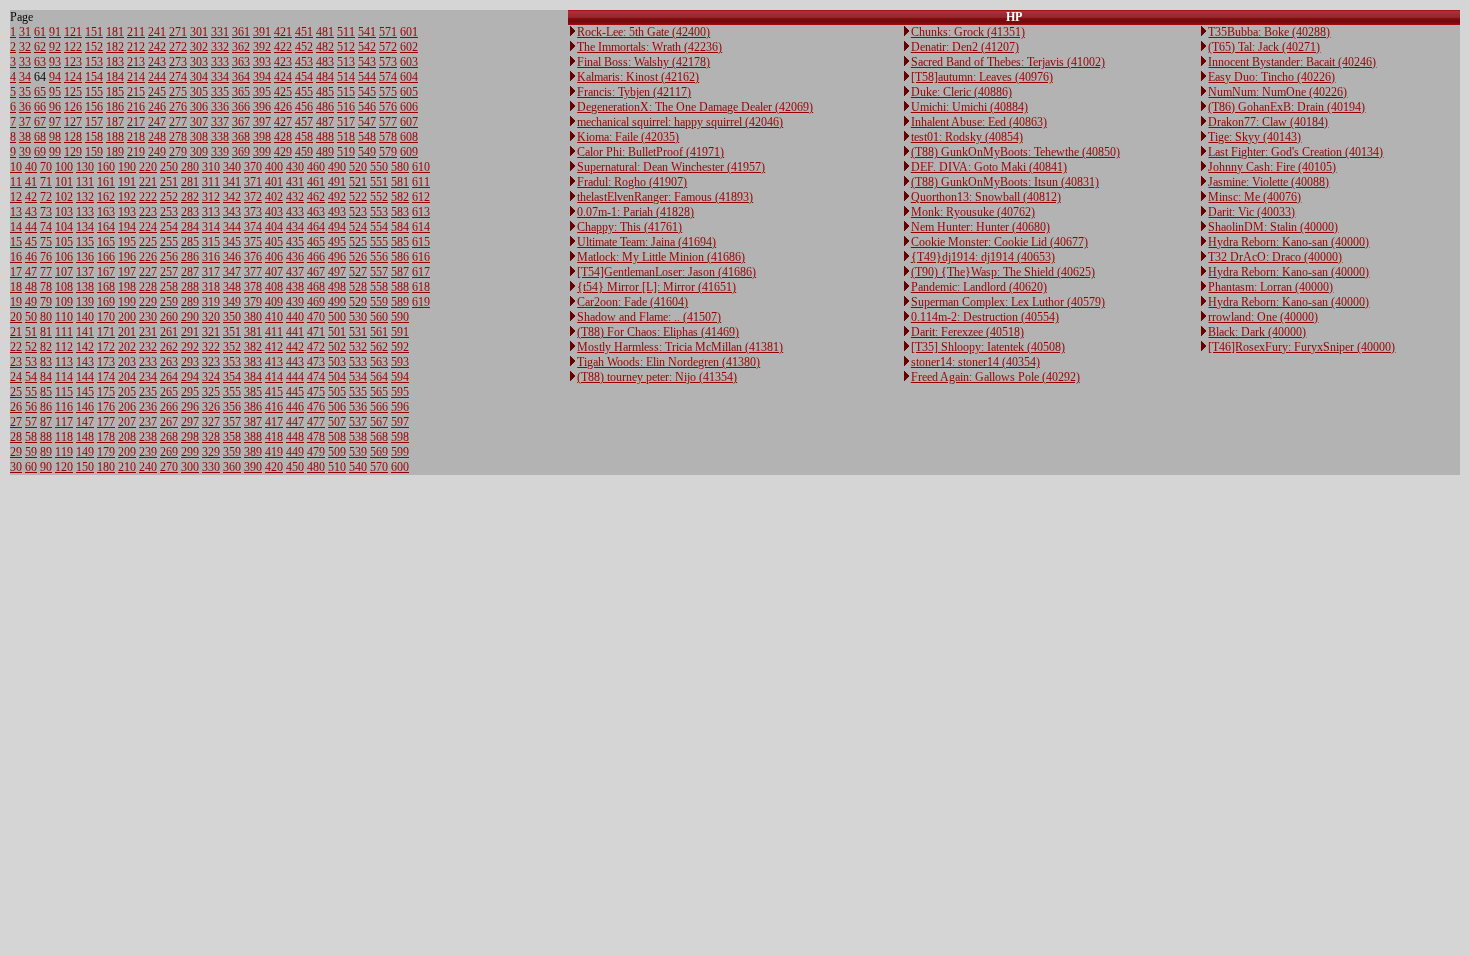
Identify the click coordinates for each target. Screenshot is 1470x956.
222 (148, 197)
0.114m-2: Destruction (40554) (985, 317)
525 (358, 242)
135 (85, 242)
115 (64, 392)
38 (25, 137)
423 (283, 62)
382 (253, 347)
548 (367, 137)
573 (388, 62)
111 (64, 332)
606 (409, 107)
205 (127, 392)
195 (127, 242)
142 (85, 347)
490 (337, 167)
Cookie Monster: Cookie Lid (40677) (999, 242)
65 (40, 92)
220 (148, 167)
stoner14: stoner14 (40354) (975, 362)
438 (295, 287)
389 (253, 452)
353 (232, 362)
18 (16, 287)
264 (169, 377)
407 (274, 272)
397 (262, 122)
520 (358, 167)
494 (337, 227)
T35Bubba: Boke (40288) (1269, 32)
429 (283, 152)
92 (55, 47)
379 (253, 302)
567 (379, 422)
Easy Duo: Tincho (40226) (1271, 77)
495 (337, 242)
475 (316, 392)
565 (379, 392)
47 (31, 272)
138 (85, 287)
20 (16, 317)
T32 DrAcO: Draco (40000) (1275, 257)
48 (31, 287)
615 (421, 242)
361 (241, 32)
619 (421, 302)
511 (346, 32)
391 (262, 32)
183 (115, 62)
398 (262, 137)
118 (64, 437)
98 (55, 137)
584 (400, 227)
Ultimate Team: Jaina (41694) (646, 242)
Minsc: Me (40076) (1254, 197)
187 (115, 122)
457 (304, 122)
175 (106, 392)
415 (274, 392)
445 (295, 392)
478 (316, 437)
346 (232, 257)
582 (400, 197)
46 (31, 257)
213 (136, 62)
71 (46, 182)
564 (379, 377)
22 (16, 347)
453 (304, 62)
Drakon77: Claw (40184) (1268, 122)
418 (274, 437)
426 (283, 107)
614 (421, 227)
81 (46, 332)
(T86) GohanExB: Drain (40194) (1286, 107)
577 (388, 122)
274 (178, 77)
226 (148, 257)
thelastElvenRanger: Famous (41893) (665, 197)
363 (241, 62)
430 (295, 167)
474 (316, 377)
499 (337, 302)
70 (46, 167)
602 (409, 47)
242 (157, 47)
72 (46, 197)
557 (379, 272)
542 (367, 47)
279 (178, 152)
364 (241, 77)
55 (31, 392)
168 (106, 287)
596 (400, 407)
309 (199, 152)
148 (85, 437)
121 (73, 32)
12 (16, 197)
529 (358, 302)
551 (379, 182)
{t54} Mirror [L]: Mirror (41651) (656, 287)
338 (220, 137)
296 (190, 407)
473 (316, 362)
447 (295, 422)
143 (85, 362)
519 (346, 152)
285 (190, 242)
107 (64, 272)
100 (64, 167)
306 (199, 107)
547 (367, 122)
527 (358, 272)
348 (232, 287)
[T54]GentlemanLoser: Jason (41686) (666, 272)
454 (304, 77)
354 (232, 377)
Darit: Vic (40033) (1251, 212)
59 (31, 452)
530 (358, 317)
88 (46, 437)
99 (55, 152)
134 (85, 227)
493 (337, 212)
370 (253, 167)
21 (16, 332)
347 (232, 272)
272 (178, 47)
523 (358, 212)
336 (220, 107)
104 (64, 227)
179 (106, 452)
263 (169, 362)
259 (169, 302)
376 (253, 257)
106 (64, 257)
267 (169, 422)
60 (31, 467)
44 (31, 227)
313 (211, 212)
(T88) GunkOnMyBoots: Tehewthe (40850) (1015, 152)
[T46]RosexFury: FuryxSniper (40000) (1301, 347)
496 (337, 257)
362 (241, 47)
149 (85, 452)
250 (169, 167)
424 (283, 77)
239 (148, 452)
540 (358, 467)
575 (388, 92)
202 (127, 347)
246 (157, 107)
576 (388, 107)
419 (274, 452)
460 (316, 167)
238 (148, 437)
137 (85, 272)
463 (316, 212)
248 (157, 137)
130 (85, 167)
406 (274, 257)
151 (94, 32)
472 (316, 347)
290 (190, 317)
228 (148, 287)
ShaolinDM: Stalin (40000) (1273, 227)
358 (232, 437)
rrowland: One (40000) (1263, 317)
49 (31, 302)
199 (127, 302)
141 (85, 332)
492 (337, 197)
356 (232, 407)
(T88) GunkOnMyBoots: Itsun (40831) (1005, 182)
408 (274, 287)
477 (316, 422)
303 (199, 62)
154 (94, 77)
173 (106, 362)
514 (346, 77)
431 (295, 182)
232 (148, 347)
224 (148, 227)
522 (358, 197)
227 (148, 272)
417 (274, 422)
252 (169, 197)
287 (190, 272)
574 (388, 77)
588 (400, 287)
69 (40, 152)
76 (46, 257)
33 (25, 62)
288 (190, 287)
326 (211, 407)
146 (85, 407)
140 (85, 317)
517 (346, 122)
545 (367, 92)
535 (358, 392)
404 (274, 227)
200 (127, 317)
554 (379, 227)
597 (400, 422)
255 (169, 242)
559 (379, 302)
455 (304, 92)
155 (94, 92)
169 (106, 302)
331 (220, 32)
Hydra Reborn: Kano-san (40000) (1288, 242)
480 (316, 467)
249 (157, 152)
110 (64, 317)
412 (274, 347)
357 (232, 422)
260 (169, 317)
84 (46, 377)
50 (31, 317)
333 (220, 62)
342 (232, 197)
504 (337, 377)
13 (16, 212)
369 (241, 152)
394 (262, 77)
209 (127, 452)
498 (337, 287)
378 (253, 287)
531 (358, 332)
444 (295, 377)
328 (211, 437)
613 (421, 212)
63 (40, 62)
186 (115, 107)
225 (148, 242)
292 (190, 347)
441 (295, 332)
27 (16, 422)
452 (304, 47)
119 (64, 452)
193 (127, 212)
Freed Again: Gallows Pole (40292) (995, 377)
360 (232, 467)
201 (127, 332)
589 (400, 302)
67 (40, 122)
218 (136, 137)
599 (400, 452)
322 (211, 347)
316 (211, 257)
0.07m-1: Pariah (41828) (635, 212)
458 (304, 137)
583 (400, 212)
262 (169, 347)
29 (16, 452)
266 (169, 407)
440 (295, 317)
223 (148, 212)
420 (274, 467)
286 (190, 257)
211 (136, 32)
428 (283, 137)
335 (220, 92)
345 (232, 242)
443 (295, 362)
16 (16, 257)
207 (127, 422)
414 (274, 377)
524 (358, 227)
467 (316, 272)
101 (64, 182)
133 (85, 212)
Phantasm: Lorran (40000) (1270, 287)
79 (46, 302)
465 (316, 242)
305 (199, 92)
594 (400, 377)
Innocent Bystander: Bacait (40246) (1292, 62)
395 (262, 92)
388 (253, 437)
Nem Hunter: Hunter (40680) (980, 227)
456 (304, 107)
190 (127, 167)
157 (94, 122)
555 (379, 242)
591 (400, 332)
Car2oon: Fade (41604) (632, 302)
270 (169, 467)
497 (337, 272)
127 (73, 122)
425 (283, 92)
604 (409, 77)
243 (157, 62)
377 (253, 272)
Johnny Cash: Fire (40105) (1272, 167)
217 (136, 122)
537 (358, 422)
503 (337, 362)
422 (283, 47)
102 (64, 197)
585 (400, 242)
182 (115, 47)
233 (148, 362)
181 (115, 32)
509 (337, 452)
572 (388, 47)
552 (379, 197)
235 (148, 392)
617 (421, 272)
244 (157, 77)
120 (64, 467)
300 (190, 467)
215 (136, 92)
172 (106, 347)
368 (241, 137)
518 (346, 137)
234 (148, 377)
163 (106, 212)
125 (73, 92)
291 (190, 332)
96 (55, 107)
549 (367, 152)
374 (253, 227)
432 (295, 197)
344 (232, 227)
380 (253, 317)
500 (337, 317)
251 (169, 182)
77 (46, 272)
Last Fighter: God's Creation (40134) (1295, 152)
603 (409, 62)
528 (358, 287)
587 (400, 272)
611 (421, 182)
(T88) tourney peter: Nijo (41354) (657, 377)
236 (148, 407)
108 (64, 287)
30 (16, 467)
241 (157, 32)
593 (400, 362)
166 (106, 257)
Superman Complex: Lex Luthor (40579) (1008, 302)
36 (25, 107)
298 (190, 437)
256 (169, 257)
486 (325, 107)
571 (388, 32)
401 (274, 182)
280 (190, 167)
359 (232, 452)
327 (211, 422)
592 (400, 347)
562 (379, 347)
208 (127, 437)
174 (106, 377)
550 (379, 167)
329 (211, 452)
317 (211, 272)
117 (64, 422)
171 (106, 332)
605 (409, 92)
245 (157, 92)
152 (94, 47)
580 (400, 167)
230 (148, 317)
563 (379, 362)
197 (127, 272)
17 (16, 272)
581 (400, 182)
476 (316, 407)
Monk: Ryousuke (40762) (973, 212)
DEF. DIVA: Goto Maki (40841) (989, 167)
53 (31, 362)
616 (421, 257)
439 (295, 302)
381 (253, 332)
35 (25, 92)
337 (220, 122)
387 (253, 422)
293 (190, 362)
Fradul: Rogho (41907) (632, 182)
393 (262, 62)
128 (73, 137)
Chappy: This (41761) (629, 227)
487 (325, 122)
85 (46, 392)
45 (31, 242)
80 (46, 317)
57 (31, 422)
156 (94, 107)
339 (220, 152)
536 (358, 407)
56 (31, 407)
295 (190, 392)
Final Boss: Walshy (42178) (643, 62)
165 (106, 242)
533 (358, 362)
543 (367, 62)
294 (190, 377)
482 (325, 47)
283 (190, 212)
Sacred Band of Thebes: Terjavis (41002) (1008, 62)
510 (337, 467)
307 (199, 122)
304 (199, 77)
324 (211, 377)
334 (220, 77)
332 (220, 47)
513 (346, 62)
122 (73, 47)
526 (358, 257)
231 (148, 332)
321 (211, 332)
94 (55, 77)
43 (31, 212)
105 (64, 242)
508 (337, 437)
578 (388, 137)
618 (421, 287)
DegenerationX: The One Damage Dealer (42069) (695, 107)
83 (46, 362)
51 (31, 332)
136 (85, 257)
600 (400, 467)
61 (40, 32)
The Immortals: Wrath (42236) (649, 47)
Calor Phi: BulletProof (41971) (650, 152)
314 (211, 227)
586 (400, 257)
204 (127, 377)
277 (178, 122)
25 (16, 392)
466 (316, 257)
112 (64, 347)
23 (16, 362)
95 (55, 92)
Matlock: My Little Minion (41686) (661, 257)
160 (106, 167)
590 (400, 317)
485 (325, 92)
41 (31, 182)
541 (367, 32)
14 (16, 227)
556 (379, 257)
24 (16, 377)
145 (85, 392)
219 (136, 152)
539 (358, 452)
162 (106, 197)
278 (178, 137)
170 (106, 317)
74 (46, 227)
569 (379, 452)
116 (64, 407)
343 (232, 212)
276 (178, 107)
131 (85, 182)
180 (106, 467)
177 (106, 422)
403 (274, 212)
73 (46, 212)
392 (262, 47)
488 (325, 137)
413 (274, 362)
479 (316, 452)
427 (283, 122)
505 (337, 392)
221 (148, 182)
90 (46, 467)
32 (25, 47)
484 (325, 77)
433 (295, 212)
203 (127, 362)
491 (337, 182)
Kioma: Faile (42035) (628, 137)
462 (316, 197)
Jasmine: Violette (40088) (1268, 182)
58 (31, 437)
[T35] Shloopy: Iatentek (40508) (988, 347)
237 (148, 422)
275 (178, 92)
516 (346, 107)
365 (241, 92)
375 (253, 242)
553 (379, 212)
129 (73, 152)
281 (190, 182)
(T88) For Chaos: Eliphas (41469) (658, 332)
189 (115, 152)
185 (115, 92)
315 (211, 242)
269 (169, 452)
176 (106, 407)
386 (253, 407)
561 (379, 332)
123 (73, 62)
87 (46, 422)
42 (31, 197)
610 (421, 167)
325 (211, 392)
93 (55, 62)
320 (211, 317)
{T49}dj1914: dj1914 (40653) (983, 257)
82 (46, 347)
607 (409, 122)
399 (262, 152)
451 (304, 32)
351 (232, 332)
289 (190, 302)
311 (211, 182)
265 (169, 392)
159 (94, 152)
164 (106, 227)
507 (337, 422)
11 (16, 182)
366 (241, 107)
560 (379, 317)
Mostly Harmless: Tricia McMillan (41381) (680, 347)
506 (337, 407)
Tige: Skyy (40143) (1254, 137)
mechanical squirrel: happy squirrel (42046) (680, 122)
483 (325, 62)
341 (232, 182)
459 (304, 152)
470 (316, 317)
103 (64, 212)
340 (232, 167)
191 (127, 182)
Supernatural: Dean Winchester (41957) (671, 167)
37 (25, 122)
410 (274, 317)
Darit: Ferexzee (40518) (967, 332)
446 (295, 407)
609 (409, 152)
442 (295, 347)
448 (295, 437)
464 (316, 227)
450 (295, 467)
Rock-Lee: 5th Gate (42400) (643, 32)
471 (316, 332)
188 (115, 137)
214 (136, 77)
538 (358, 437)
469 (316, 302)
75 (46, 242)
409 (274, 302)
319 (211, 302)
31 (25, 32)
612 (421, 197)
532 (358, 347)
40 (31, 167)
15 (16, 242)
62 (40, 47)
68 (40, 137)
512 (346, 47)
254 (169, 227)
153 (94, 62)
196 (127, 257)
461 (316, 182)
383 (253, 362)
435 (295, 242)
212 (136, 47)
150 (85, 467)
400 (274, 167)
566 (379, 407)
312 (211, 197)
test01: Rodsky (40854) (967, 137)
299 (190, 452)
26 (16, 407)
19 (16, 302)
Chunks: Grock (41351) (968, 32)
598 (400, 437)
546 (367, 107)
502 (337, 347)
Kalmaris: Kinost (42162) (638, 77)
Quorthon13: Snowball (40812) (986, 197)
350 (232, 317)
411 (274, 332)
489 (325, 152)
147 (85, 422)
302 (199, 47)
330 (211, 467)
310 (211, 167)
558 (379, 287)
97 (55, 122)
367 (241, 122)
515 (346, 92)
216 (136, 107)
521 (358, 182)
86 (46, 407)
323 (211, 362)
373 (253, 212)
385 (253, 392)
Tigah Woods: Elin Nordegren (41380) (668, 362)
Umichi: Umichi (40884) (969, 107)
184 (115, 77)
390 (253, 467)
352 (232, 347)
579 (388, 152)
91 (55, 32)
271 (178, 32)
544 (367, 77)
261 (169, 332)
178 (106, 437)
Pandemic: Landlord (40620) (979, 287)
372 (253, 197)
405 (274, 242)
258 (169, 287)
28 (16, 437)
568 (379, 437)
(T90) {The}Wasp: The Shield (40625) (1003, 272)
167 (106, 272)
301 (199, 32)
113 (64, 362)
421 (283, 32)
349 (232, 302)
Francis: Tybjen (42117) (634, 92)
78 (46, 287)
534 (358, 377)
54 (31, 377)
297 (190, 422)
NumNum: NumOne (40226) (1277, 92)
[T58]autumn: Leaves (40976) (982, 77)
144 (85, 377)
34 (25, 77)
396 (262, 107)
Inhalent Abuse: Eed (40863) (979, 122)
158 (94, 137)
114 (64, 377)
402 (274, 197)
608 (409, 137)
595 (400, 392)
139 (85, 302)
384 (253, 377)
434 (295, 227)
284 (190, 227)
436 (295, 257)
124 (73, 77)
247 (157, 122)
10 (16, 167)
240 (148, 467)
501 (337, 332)
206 (127, 407)
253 (169, 212)
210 (127, 467)
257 (169, 272)
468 (316, 287)
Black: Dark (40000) (1257, 332)
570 (379, 467)
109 (64, 302)
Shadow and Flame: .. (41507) (649, 317)
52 (31, 347)
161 (106, 182)
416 (274, 407)
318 (211, 287)
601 (409, 32)
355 (232, 392)
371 (253, 182)
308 (199, 137)
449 (295, 452)
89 (46, 452)
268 (169, 437)
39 (25, 152)
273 (178, 62)
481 (325, 32)
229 (148, 302)
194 (127, 227)
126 (73, 107)
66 (40, 107)
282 (190, 197)
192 (127, 197)
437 (295, 272)
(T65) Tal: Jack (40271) (1264, 47)
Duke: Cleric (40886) (961, 92)
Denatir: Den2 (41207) (965, 47)
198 (127, 287)
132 (85, 197)
